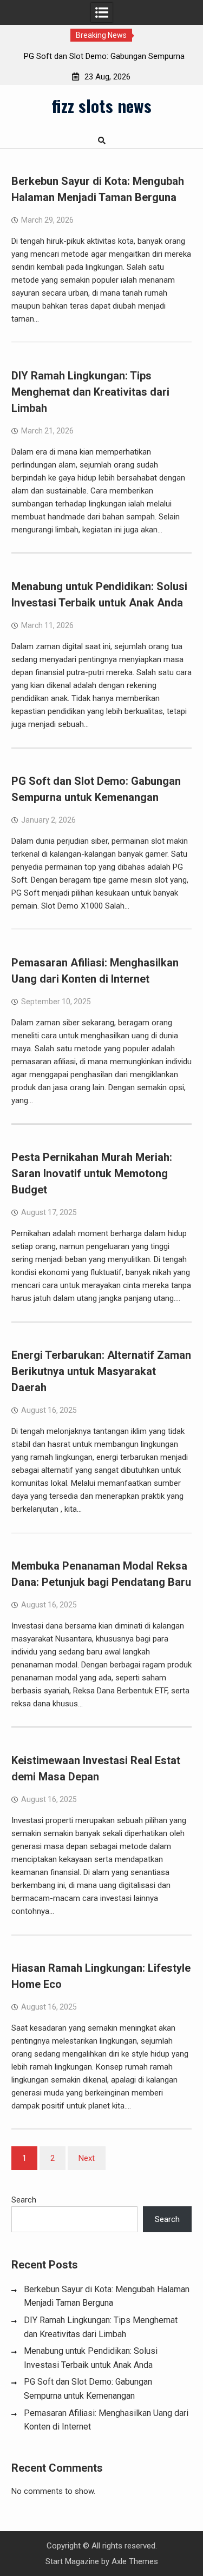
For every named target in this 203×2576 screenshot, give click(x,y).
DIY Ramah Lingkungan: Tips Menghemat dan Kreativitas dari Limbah (90, 392)
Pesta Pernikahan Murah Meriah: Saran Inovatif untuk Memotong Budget (92, 1173)
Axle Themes (135, 2561)
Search (24, 2200)
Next (87, 2158)
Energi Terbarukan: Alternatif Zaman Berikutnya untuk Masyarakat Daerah (101, 1371)
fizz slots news (102, 105)
